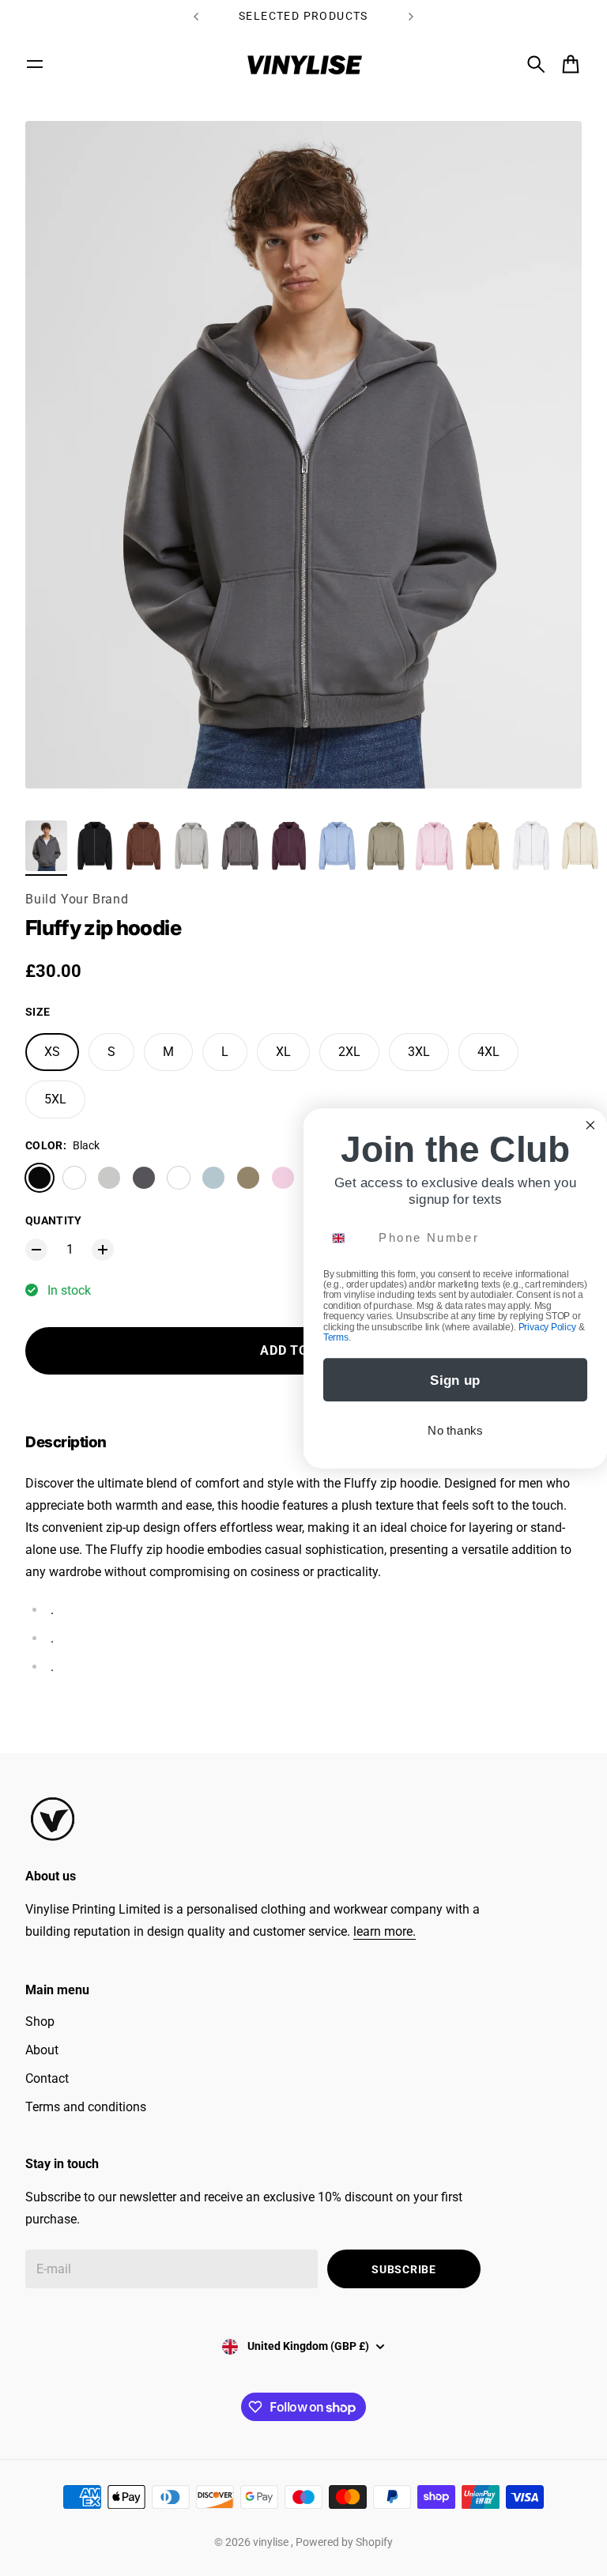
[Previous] (196, 16)
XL (283, 1052)
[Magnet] (144, 1178)
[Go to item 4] (192, 846)
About (42, 2050)
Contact (47, 2078)
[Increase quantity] (103, 1250)
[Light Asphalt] (109, 1178)
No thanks (455, 1430)
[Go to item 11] (531, 846)
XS (52, 1052)
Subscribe (403, 2269)
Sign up (455, 1380)
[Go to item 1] (46, 846)
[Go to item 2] (94, 846)
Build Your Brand (77, 899)
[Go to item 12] (580, 846)
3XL (419, 1052)
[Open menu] (35, 64)
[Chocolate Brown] (74, 1178)
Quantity (54, 1220)
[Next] (411, 16)
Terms (336, 1337)
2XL (349, 1052)
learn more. (385, 1931)
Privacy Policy (547, 1327)
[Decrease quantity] (36, 1250)
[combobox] (348, 1238)
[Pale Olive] (248, 1178)
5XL (55, 1099)
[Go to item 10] (483, 846)
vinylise (272, 2542)
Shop (40, 2022)
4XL (488, 1052)
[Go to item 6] (289, 846)
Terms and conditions (86, 2107)
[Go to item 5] (240, 846)
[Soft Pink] (283, 1178)
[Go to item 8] (385, 846)
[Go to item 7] (337, 846)
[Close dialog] (590, 1124)
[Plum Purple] (179, 1178)
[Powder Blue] (213, 1178)
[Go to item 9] (434, 846)
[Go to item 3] (143, 846)
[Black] (40, 1178)
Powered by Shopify (344, 2542)
